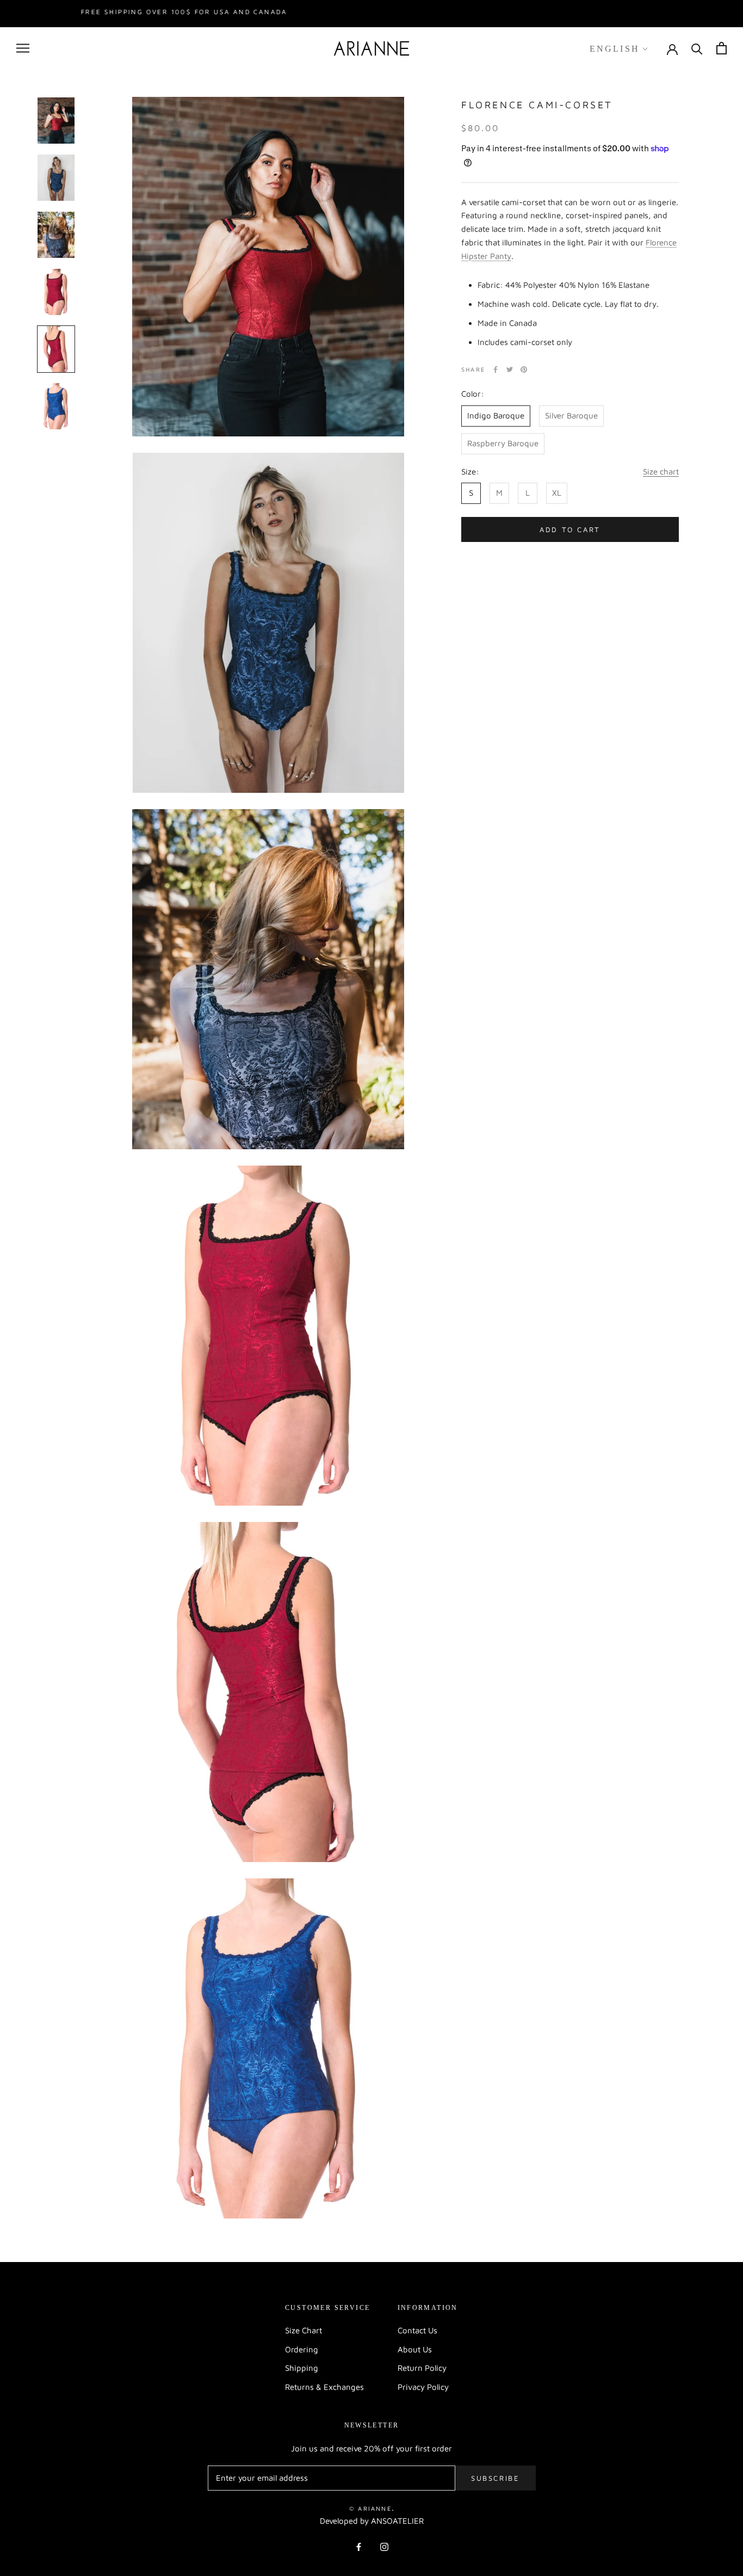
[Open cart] (722, 48)
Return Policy (422, 2368)
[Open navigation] (23, 48)
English (615, 48)
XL (557, 493)
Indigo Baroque (496, 415)
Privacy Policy (423, 2387)
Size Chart (304, 2330)
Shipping (302, 2368)
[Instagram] (384, 2546)
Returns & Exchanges (324, 2387)
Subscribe (495, 2478)
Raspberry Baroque (503, 443)
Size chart (661, 472)
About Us (415, 2349)
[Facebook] (496, 369)
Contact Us (417, 2330)
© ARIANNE (370, 2508)
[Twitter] (510, 369)
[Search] (697, 48)
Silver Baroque (571, 415)
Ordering (302, 2349)
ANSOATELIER (397, 2521)
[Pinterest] (524, 369)
